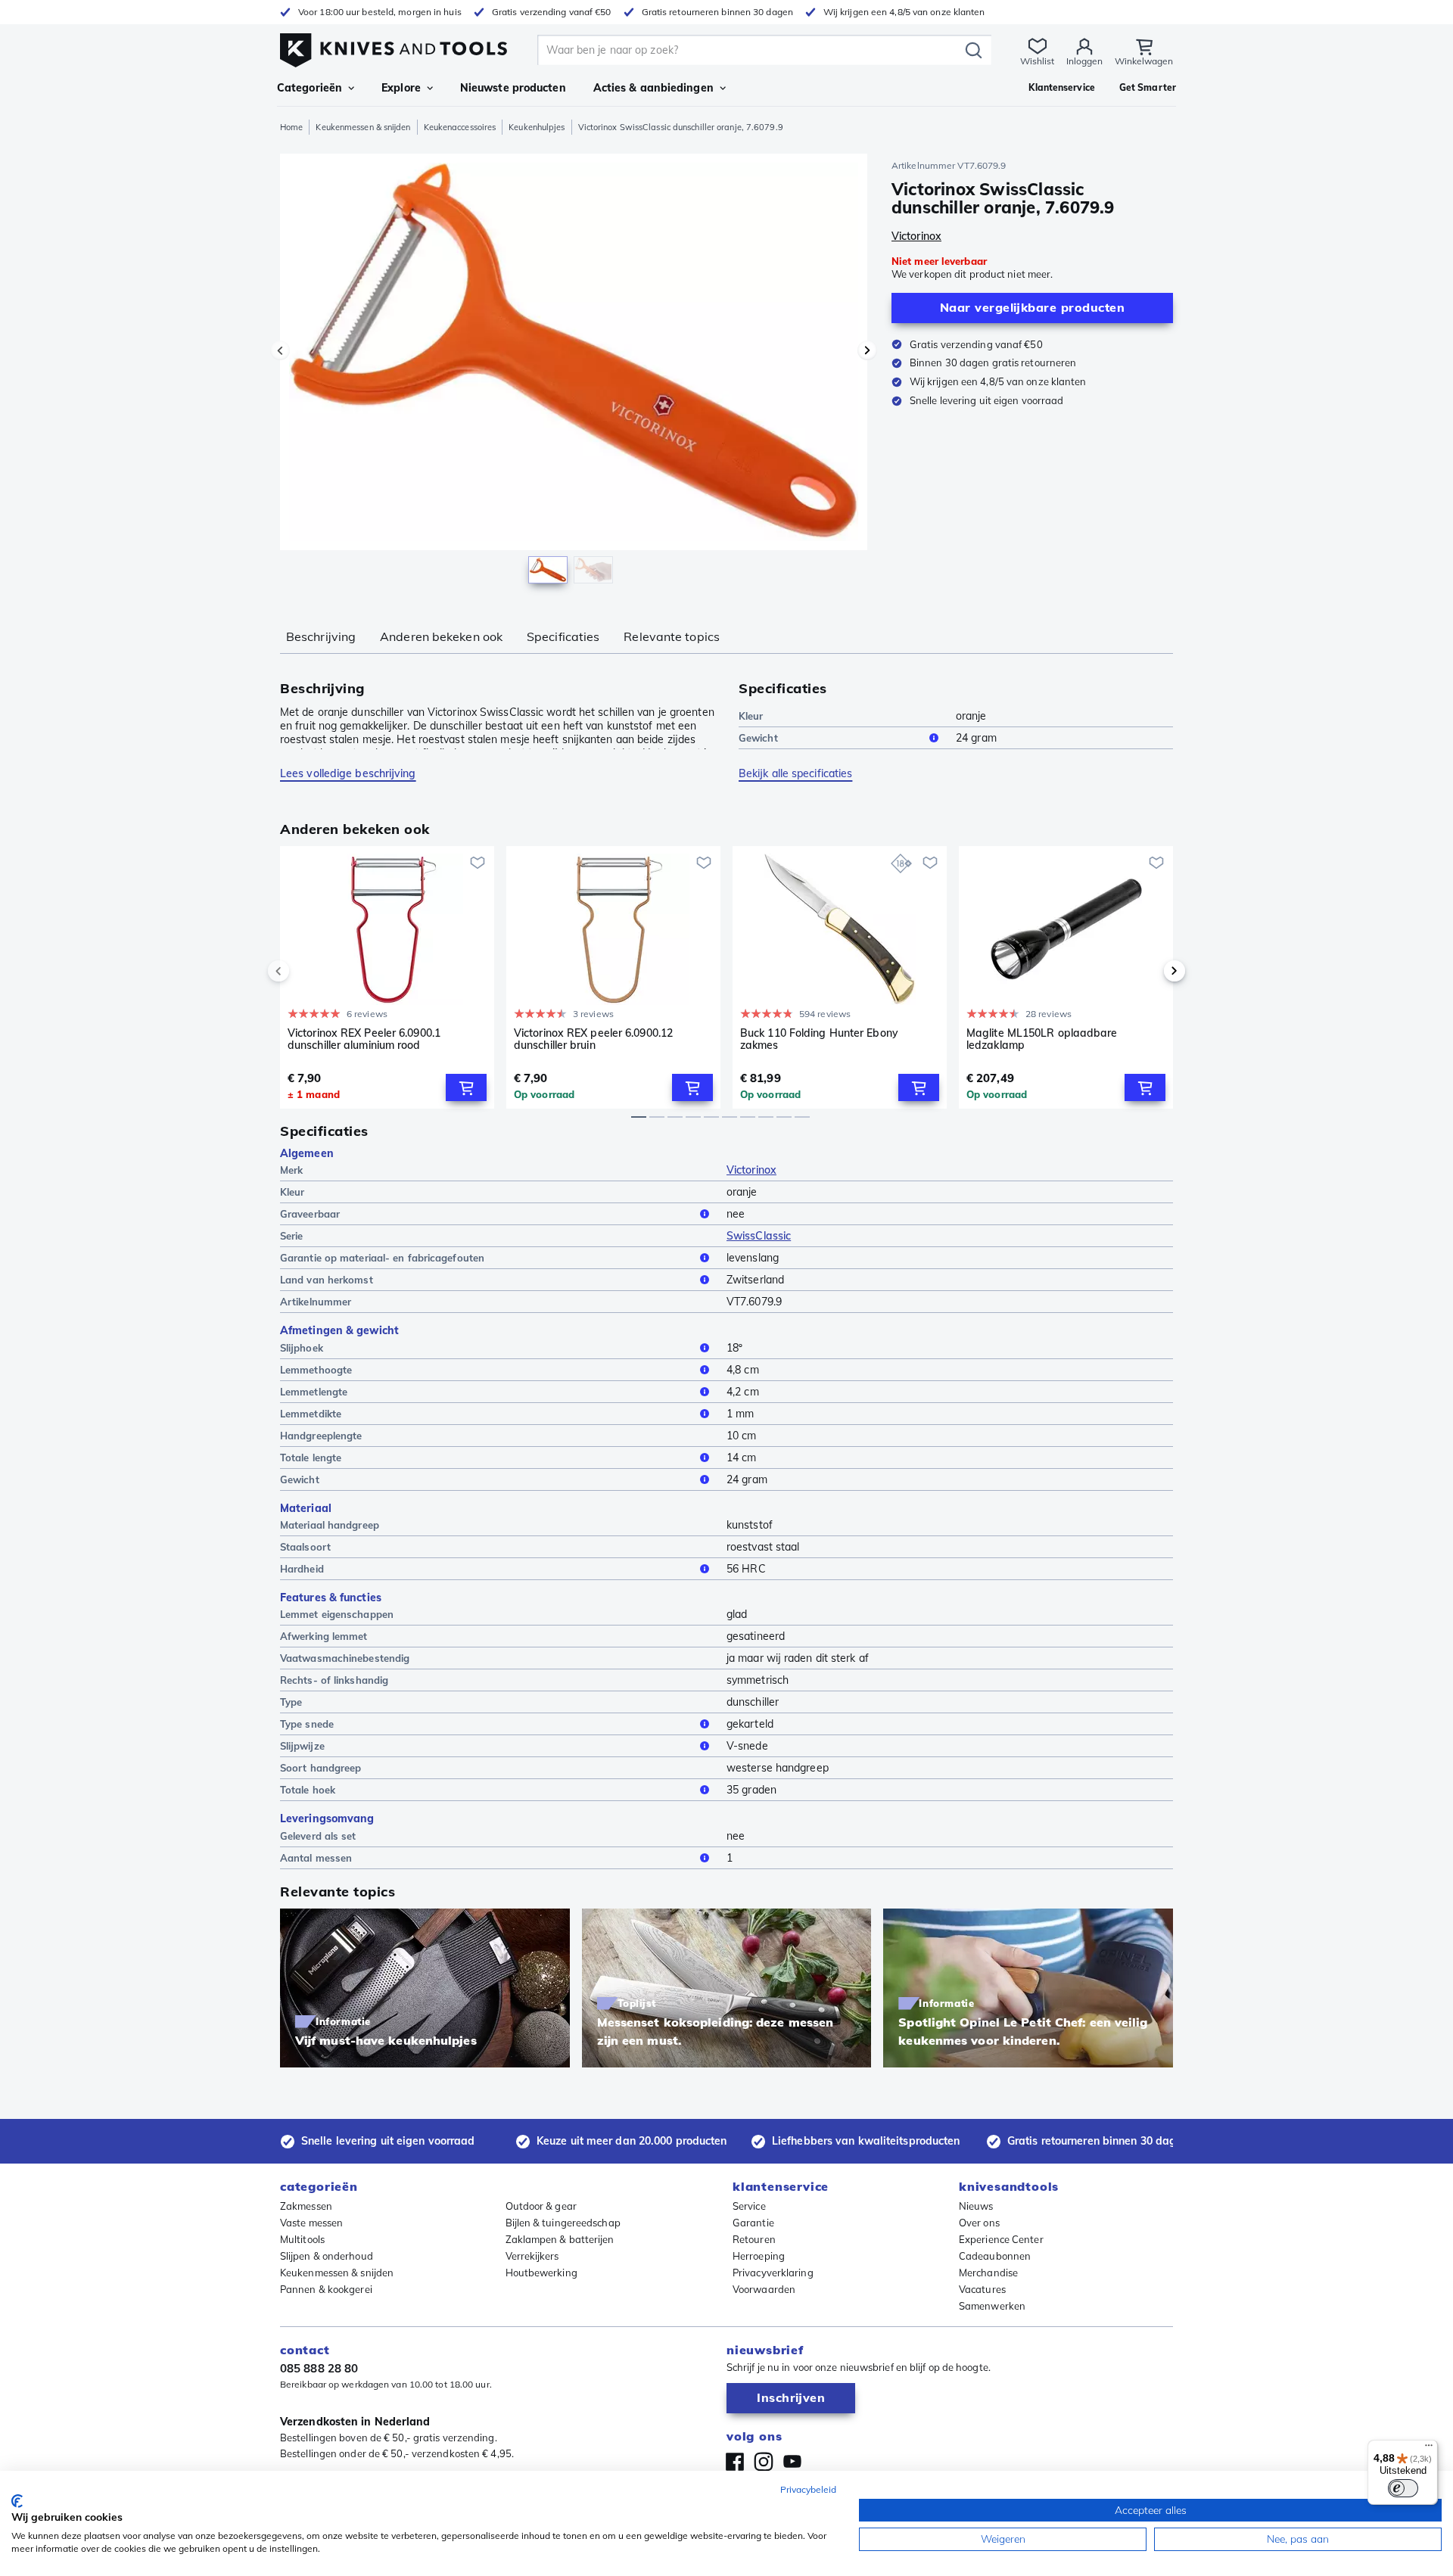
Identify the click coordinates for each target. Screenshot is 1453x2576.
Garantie (753, 2223)
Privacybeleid (808, 2489)
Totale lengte (311, 1458)
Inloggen (1084, 61)
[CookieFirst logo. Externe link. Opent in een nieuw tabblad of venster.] (17, 2501)
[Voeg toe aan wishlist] (478, 863)
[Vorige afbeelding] (280, 350)
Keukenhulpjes (537, 127)
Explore (401, 88)
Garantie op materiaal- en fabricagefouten (382, 1258)
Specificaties (563, 636)
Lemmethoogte (316, 1370)
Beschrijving (321, 636)
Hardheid (302, 1569)
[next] (1149, 971)
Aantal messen (316, 1858)
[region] (574, 372)
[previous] (304, 971)
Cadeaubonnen (995, 2256)
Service (749, 2206)
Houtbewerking (541, 2273)
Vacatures (982, 2289)
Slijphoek (302, 1348)
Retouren (754, 2239)
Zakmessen (306, 2206)
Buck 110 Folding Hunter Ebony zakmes (819, 1039)
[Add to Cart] (466, 1087)
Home (291, 127)
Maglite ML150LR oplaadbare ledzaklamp (1042, 1039)
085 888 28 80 (319, 2368)
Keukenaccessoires (460, 127)
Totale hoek (308, 1790)
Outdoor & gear (541, 2206)
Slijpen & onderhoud (327, 2256)
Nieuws (976, 2206)
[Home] (394, 47)
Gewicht (758, 738)
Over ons (979, 2223)
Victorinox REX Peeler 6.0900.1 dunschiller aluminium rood (364, 1039)
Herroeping (759, 2256)
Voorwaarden (764, 2289)
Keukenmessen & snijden (363, 127)
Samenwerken (992, 2306)
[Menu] (1429, 2449)
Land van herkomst (327, 1280)
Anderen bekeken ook (441, 636)
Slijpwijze (302, 1746)
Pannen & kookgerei (326, 2289)
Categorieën (310, 88)
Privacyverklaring (773, 2273)
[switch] (1403, 2488)
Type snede (307, 1724)
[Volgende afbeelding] (867, 350)
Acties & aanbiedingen (653, 88)
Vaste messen (311, 2223)
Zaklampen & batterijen (560, 2239)
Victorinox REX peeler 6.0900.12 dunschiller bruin (593, 1039)
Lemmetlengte (314, 1392)
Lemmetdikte (311, 1414)
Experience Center (1001, 2239)
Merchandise (988, 2273)
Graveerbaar (310, 1214)
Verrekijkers (532, 2256)
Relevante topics (672, 636)
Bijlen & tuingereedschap (563, 2223)
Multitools (302, 2239)
